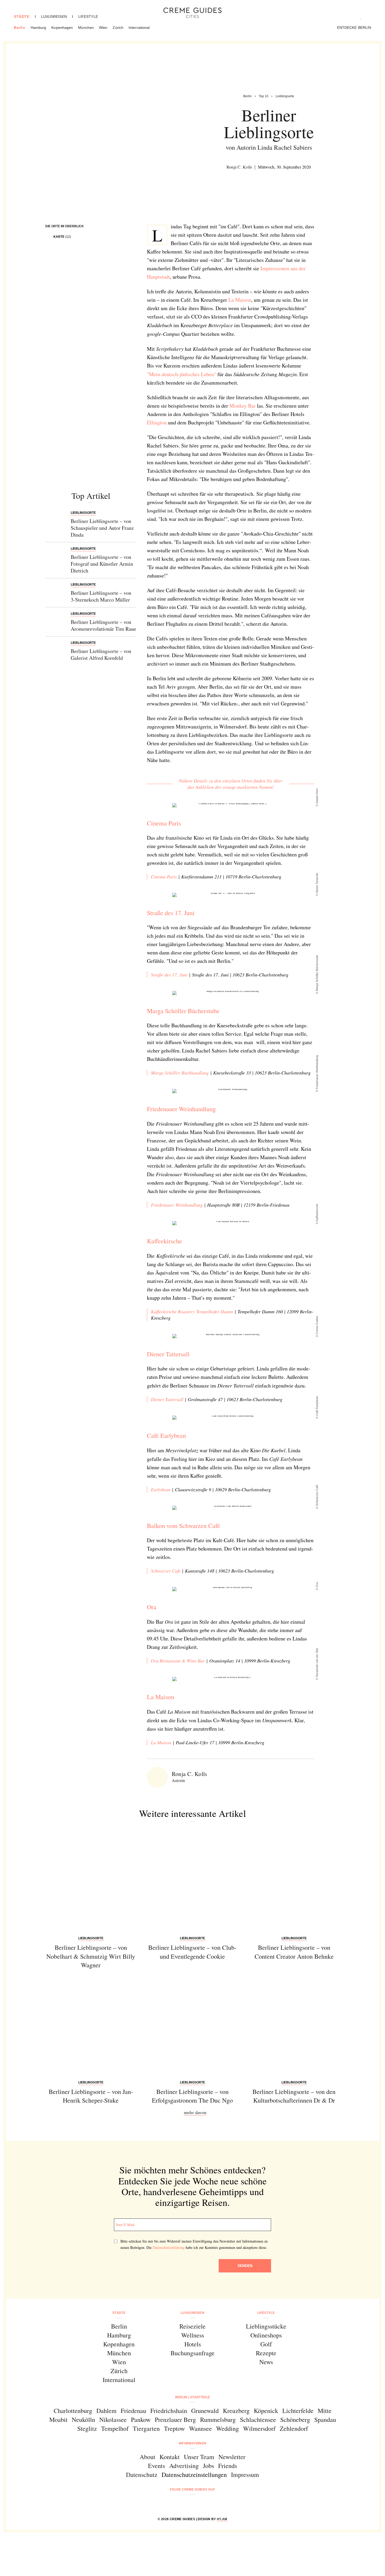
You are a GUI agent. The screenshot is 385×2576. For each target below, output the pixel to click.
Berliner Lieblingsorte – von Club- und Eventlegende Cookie (192, 1952)
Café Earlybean (166, 1435)
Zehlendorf (294, 2428)
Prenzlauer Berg (175, 2420)
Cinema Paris (164, 823)
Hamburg (38, 28)
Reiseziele (192, 2326)
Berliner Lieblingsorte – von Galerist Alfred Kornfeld (101, 654)
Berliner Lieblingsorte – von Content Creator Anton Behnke (294, 1952)
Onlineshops (266, 2335)
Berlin (20, 28)
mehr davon (195, 2112)
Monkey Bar (243, 406)
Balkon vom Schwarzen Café (183, 1526)
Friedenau (133, 2411)
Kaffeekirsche (164, 1241)
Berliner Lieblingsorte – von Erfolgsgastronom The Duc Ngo (192, 2096)
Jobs (208, 2466)
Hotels (193, 2344)
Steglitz (87, 2428)
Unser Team (199, 2457)
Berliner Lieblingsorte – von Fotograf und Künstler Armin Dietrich (102, 564)
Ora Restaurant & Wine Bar (178, 1661)
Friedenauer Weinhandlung (181, 1109)
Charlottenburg (73, 2411)
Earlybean (161, 1489)
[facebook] (172, 2504)
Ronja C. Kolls (239, 167)
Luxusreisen (54, 17)
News (266, 2362)
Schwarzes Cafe (166, 1571)
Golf (266, 2344)
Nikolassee (113, 2420)
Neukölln (83, 2420)
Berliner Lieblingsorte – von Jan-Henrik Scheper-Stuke (91, 2096)
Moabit (58, 2420)
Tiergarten (146, 2428)
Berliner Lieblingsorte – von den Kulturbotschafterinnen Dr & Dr (294, 2096)
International (139, 28)
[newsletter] (213, 2504)
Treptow (174, 2428)
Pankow (141, 2420)
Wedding (227, 2428)
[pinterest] (199, 2504)
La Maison (240, 300)
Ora (152, 1607)
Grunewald (205, 2411)
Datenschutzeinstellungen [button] (194, 2475)
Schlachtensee (258, 2420)
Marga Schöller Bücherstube (183, 1011)
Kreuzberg (236, 2411)
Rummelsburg (218, 2420)
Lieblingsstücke (266, 2326)
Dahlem (106, 2411)
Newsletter (232, 2457)
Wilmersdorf (259, 2428)
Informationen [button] (193, 2443)
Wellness (193, 2335)
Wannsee (200, 2428)
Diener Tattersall (168, 1354)
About (147, 2457)
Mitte (325, 2411)
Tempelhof (115, 2428)
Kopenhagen (62, 28)
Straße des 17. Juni (171, 913)
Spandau (325, 2420)
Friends (228, 2466)
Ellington (157, 422)
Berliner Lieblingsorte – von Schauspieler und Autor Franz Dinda (102, 528)
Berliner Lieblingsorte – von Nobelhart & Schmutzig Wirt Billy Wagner (91, 1956)
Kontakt (170, 2457)
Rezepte (266, 2353)
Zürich (118, 28)
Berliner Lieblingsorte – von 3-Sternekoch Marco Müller (101, 596)
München (86, 28)
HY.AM (222, 2519)
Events (156, 2466)
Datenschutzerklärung (169, 2247)
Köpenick (266, 2411)
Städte (22, 17)
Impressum (245, 2475)
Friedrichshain (169, 2411)
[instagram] (186, 2504)
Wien (103, 28)
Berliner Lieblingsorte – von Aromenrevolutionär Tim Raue (103, 625)
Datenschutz (142, 2475)
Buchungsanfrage (192, 2353)
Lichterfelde (298, 2411)
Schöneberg (295, 2420)
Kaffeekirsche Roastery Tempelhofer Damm (192, 1311)
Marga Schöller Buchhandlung (180, 1073)
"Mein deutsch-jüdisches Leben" (181, 374)
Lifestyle (88, 17)
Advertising (184, 2466)
